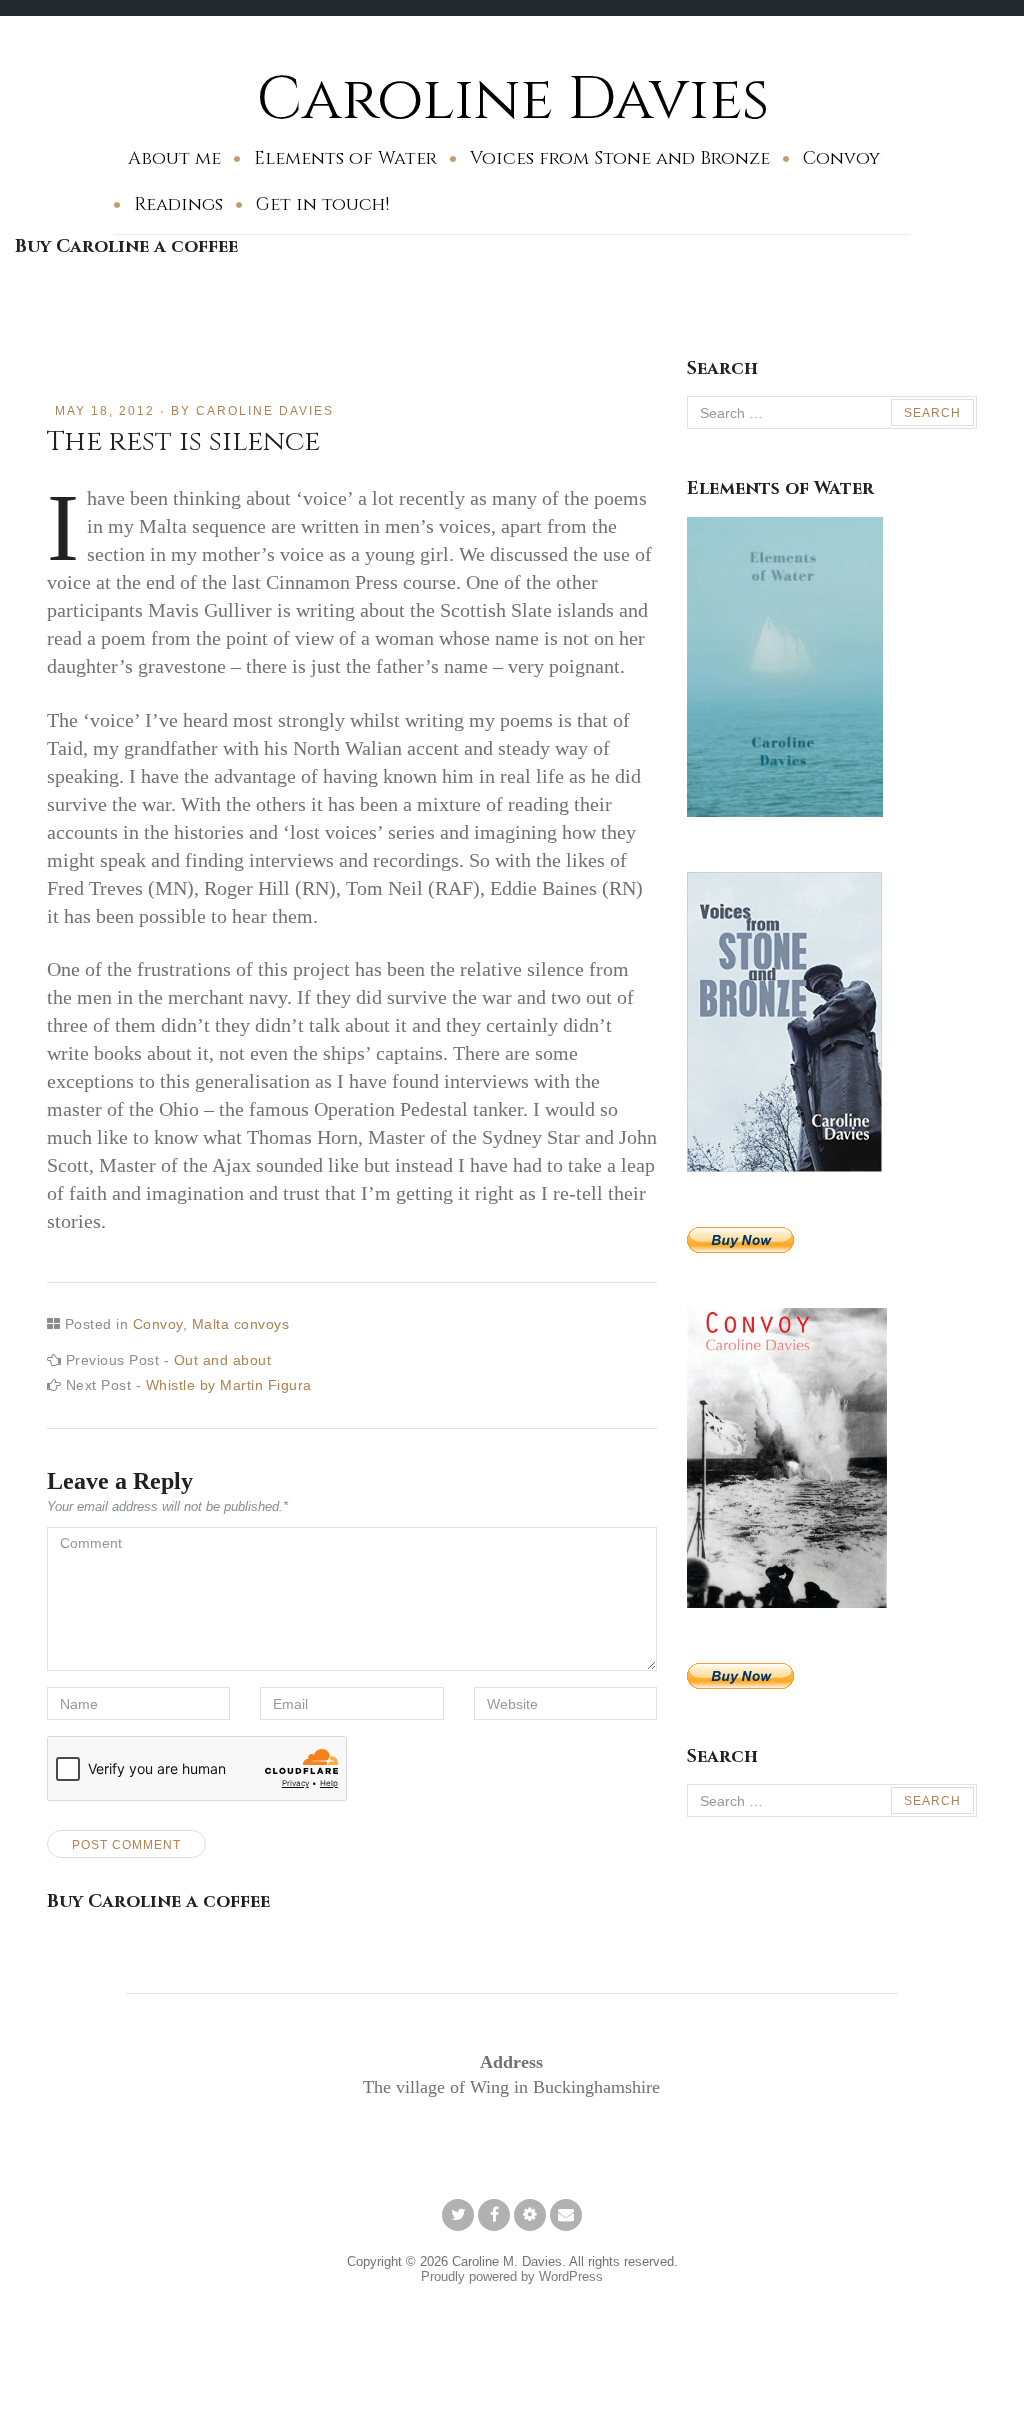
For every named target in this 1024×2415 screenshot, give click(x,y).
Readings (178, 204)
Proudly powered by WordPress (512, 2276)
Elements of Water (345, 158)
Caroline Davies (512, 99)
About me (174, 158)
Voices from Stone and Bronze (620, 158)
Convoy (841, 158)
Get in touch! (322, 204)
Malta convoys (241, 1324)
